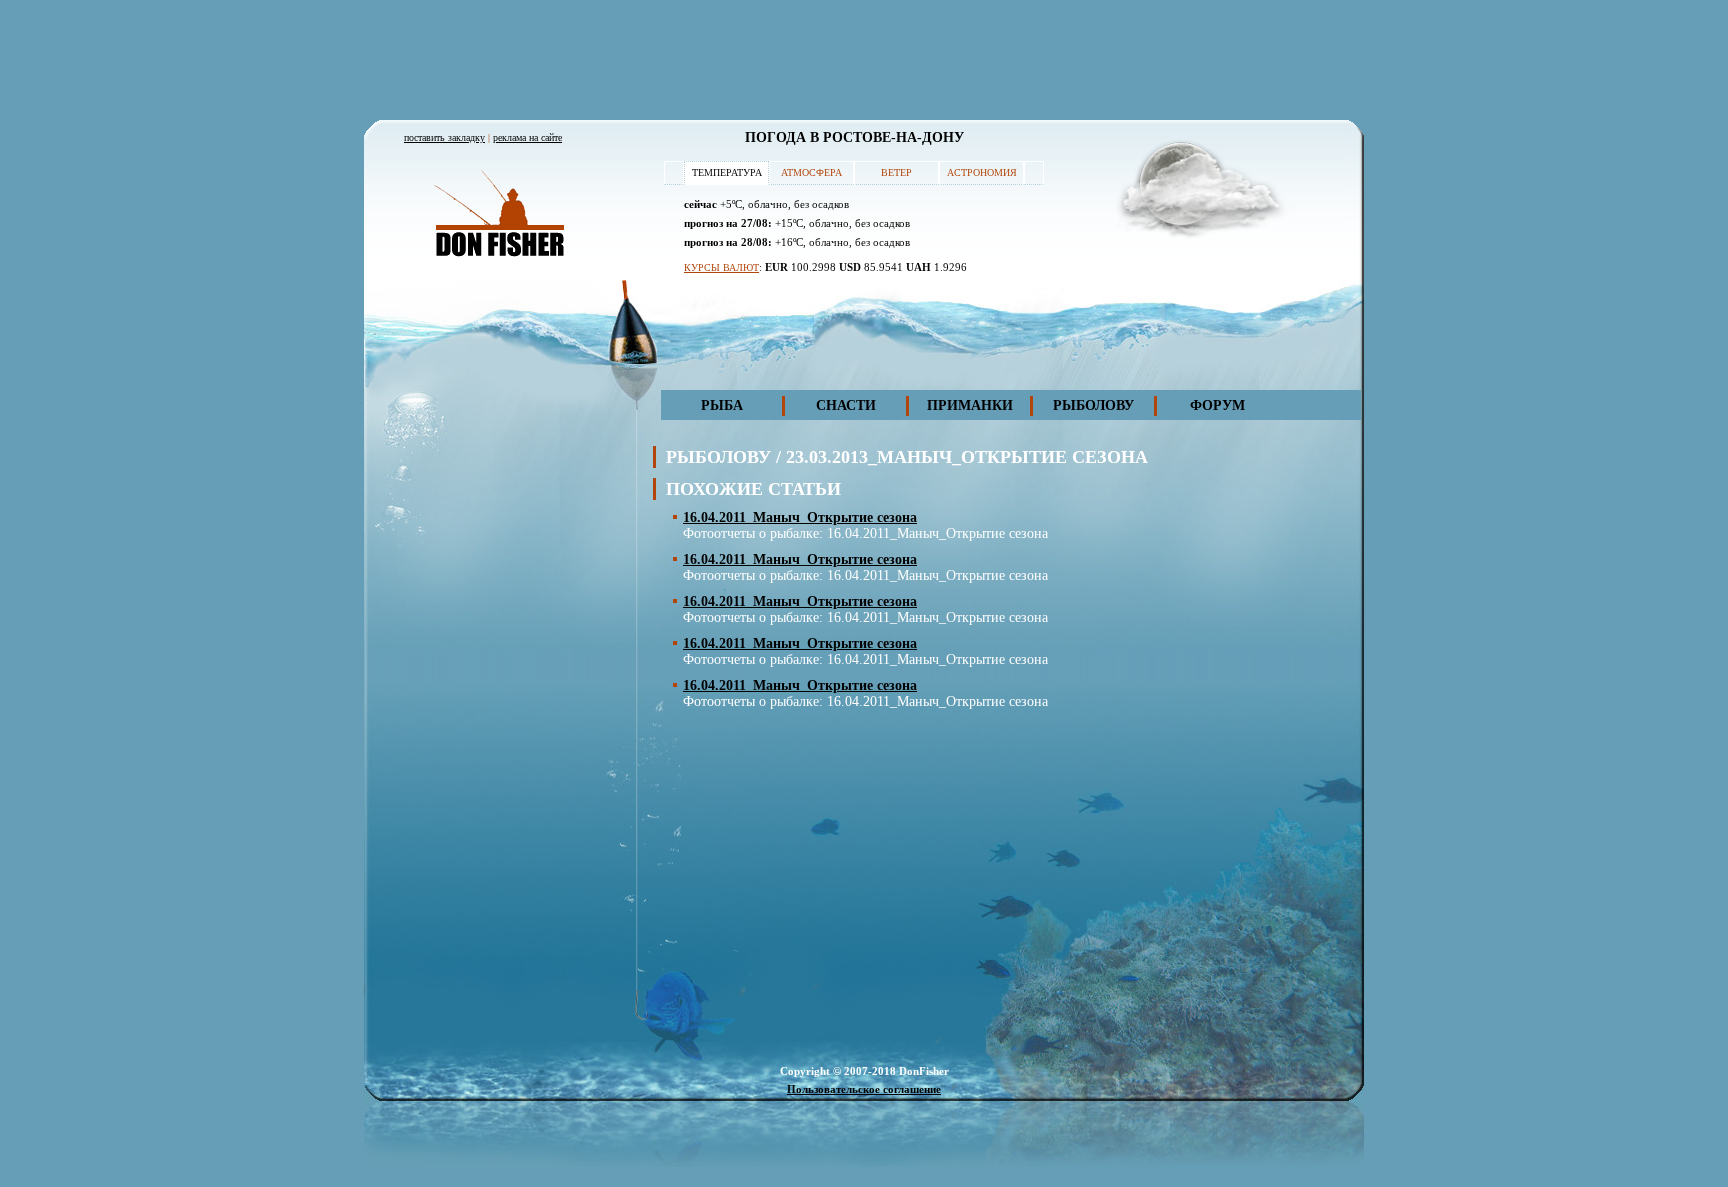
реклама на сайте (527, 137)
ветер (896, 172)
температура (727, 172)
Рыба (722, 405)
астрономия (982, 172)
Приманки (970, 405)
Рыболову (1093, 405)
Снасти (846, 405)
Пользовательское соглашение (864, 1089)
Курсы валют (721, 267)
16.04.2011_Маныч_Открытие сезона (800, 517)
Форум (1217, 405)
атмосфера (811, 172)
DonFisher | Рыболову (499, 215)
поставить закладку (444, 137)
